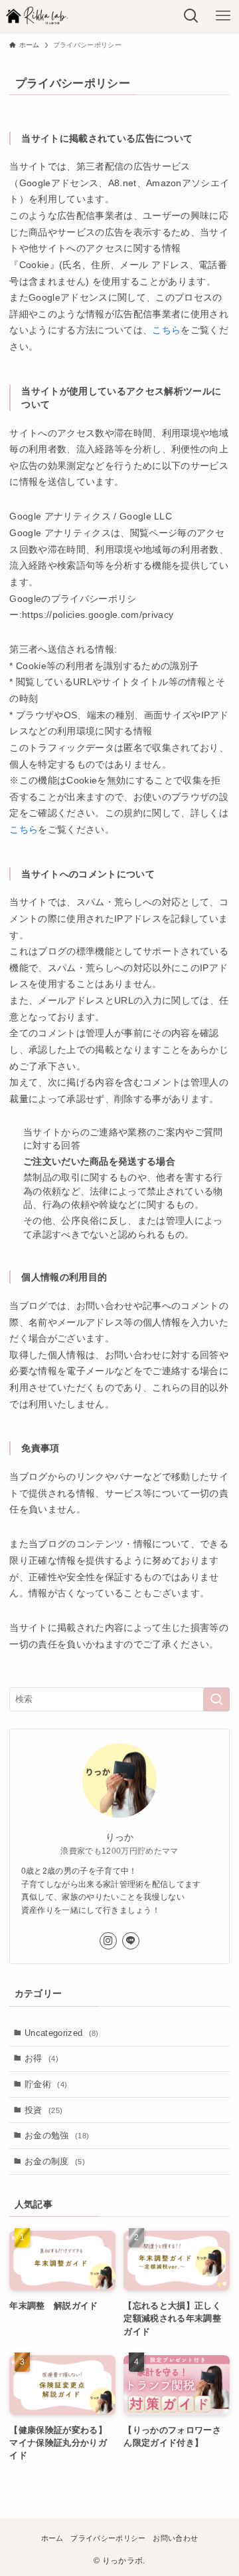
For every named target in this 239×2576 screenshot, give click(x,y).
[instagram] (108, 1941)
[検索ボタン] (191, 16)
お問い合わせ (175, 2538)
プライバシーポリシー (108, 2538)
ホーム (52, 2538)
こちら (166, 330)
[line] (131, 1941)
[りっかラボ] (38, 16)
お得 (41, 2058)
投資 (43, 2110)
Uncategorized (62, 2033)
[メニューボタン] (223, 16)
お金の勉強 (57, 2135)
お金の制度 (55, 2161)
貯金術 (46, 2084)
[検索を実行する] (216, 1699)
